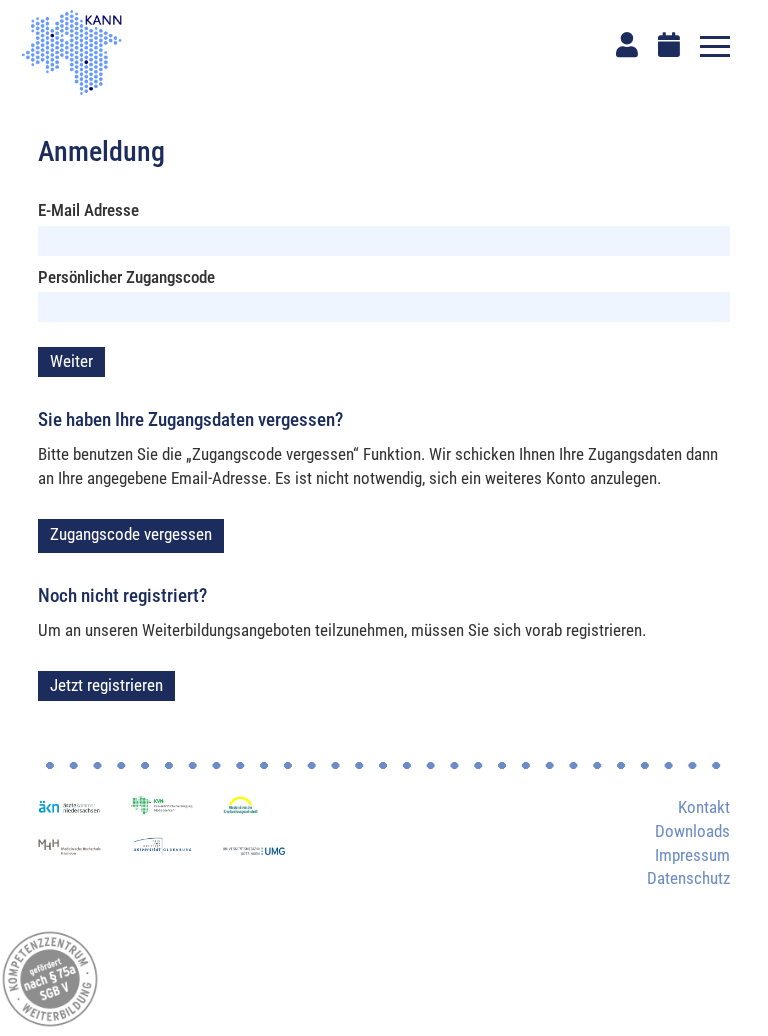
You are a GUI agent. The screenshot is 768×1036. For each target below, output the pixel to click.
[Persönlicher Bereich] (627, 45)
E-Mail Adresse (88, 210)
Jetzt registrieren (106, 685)
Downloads (692, 831)
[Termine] (669, 45)
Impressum (692, 855)
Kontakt (704, 807)
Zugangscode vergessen (131, 534)
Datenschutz (688, 878)
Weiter (71, 361)
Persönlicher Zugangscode (126, 277)
